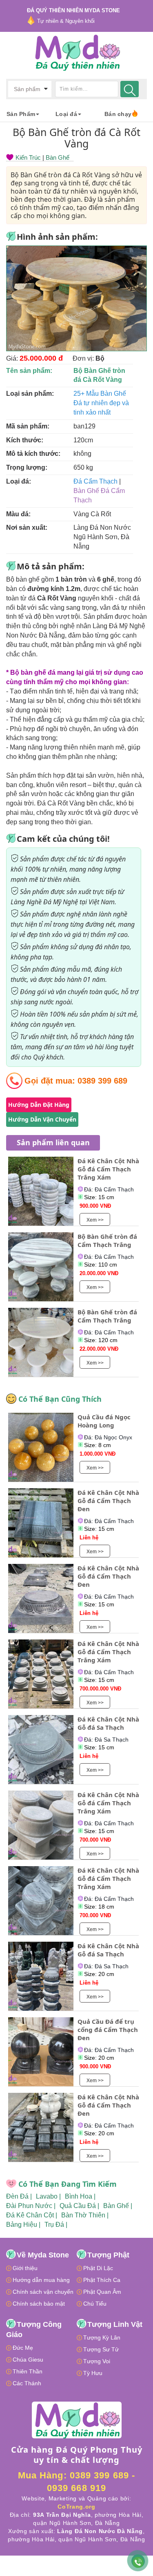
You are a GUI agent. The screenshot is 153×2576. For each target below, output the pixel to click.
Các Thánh (27, 2383)
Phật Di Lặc (98, 2268)
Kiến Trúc (28, 157)
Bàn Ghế (58, 157)
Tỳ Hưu (93, 2373)
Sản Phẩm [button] (21, 114)
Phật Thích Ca (102, 2280)
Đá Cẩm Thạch (95, 481)
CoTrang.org (76, 2507)
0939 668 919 (76, 2488)
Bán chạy (118, 114)
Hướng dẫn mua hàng (41, 2280)
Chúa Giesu (28, 2360)
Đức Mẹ (23, 2348)
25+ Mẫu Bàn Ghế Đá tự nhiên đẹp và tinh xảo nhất (101, 403)
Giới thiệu (25, 2268)
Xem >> (95, 1220)
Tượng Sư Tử (101, 2349)
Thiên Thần (28, 2371)
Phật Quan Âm (102, 2292)
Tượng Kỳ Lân (102, 2337)
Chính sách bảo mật (39, 2304)
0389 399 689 (102, 1081)
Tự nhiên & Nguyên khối (66, 21)
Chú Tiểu (95, 2304)
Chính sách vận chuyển (43, 2292)
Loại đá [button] (66, 114)
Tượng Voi (97, 2361)
